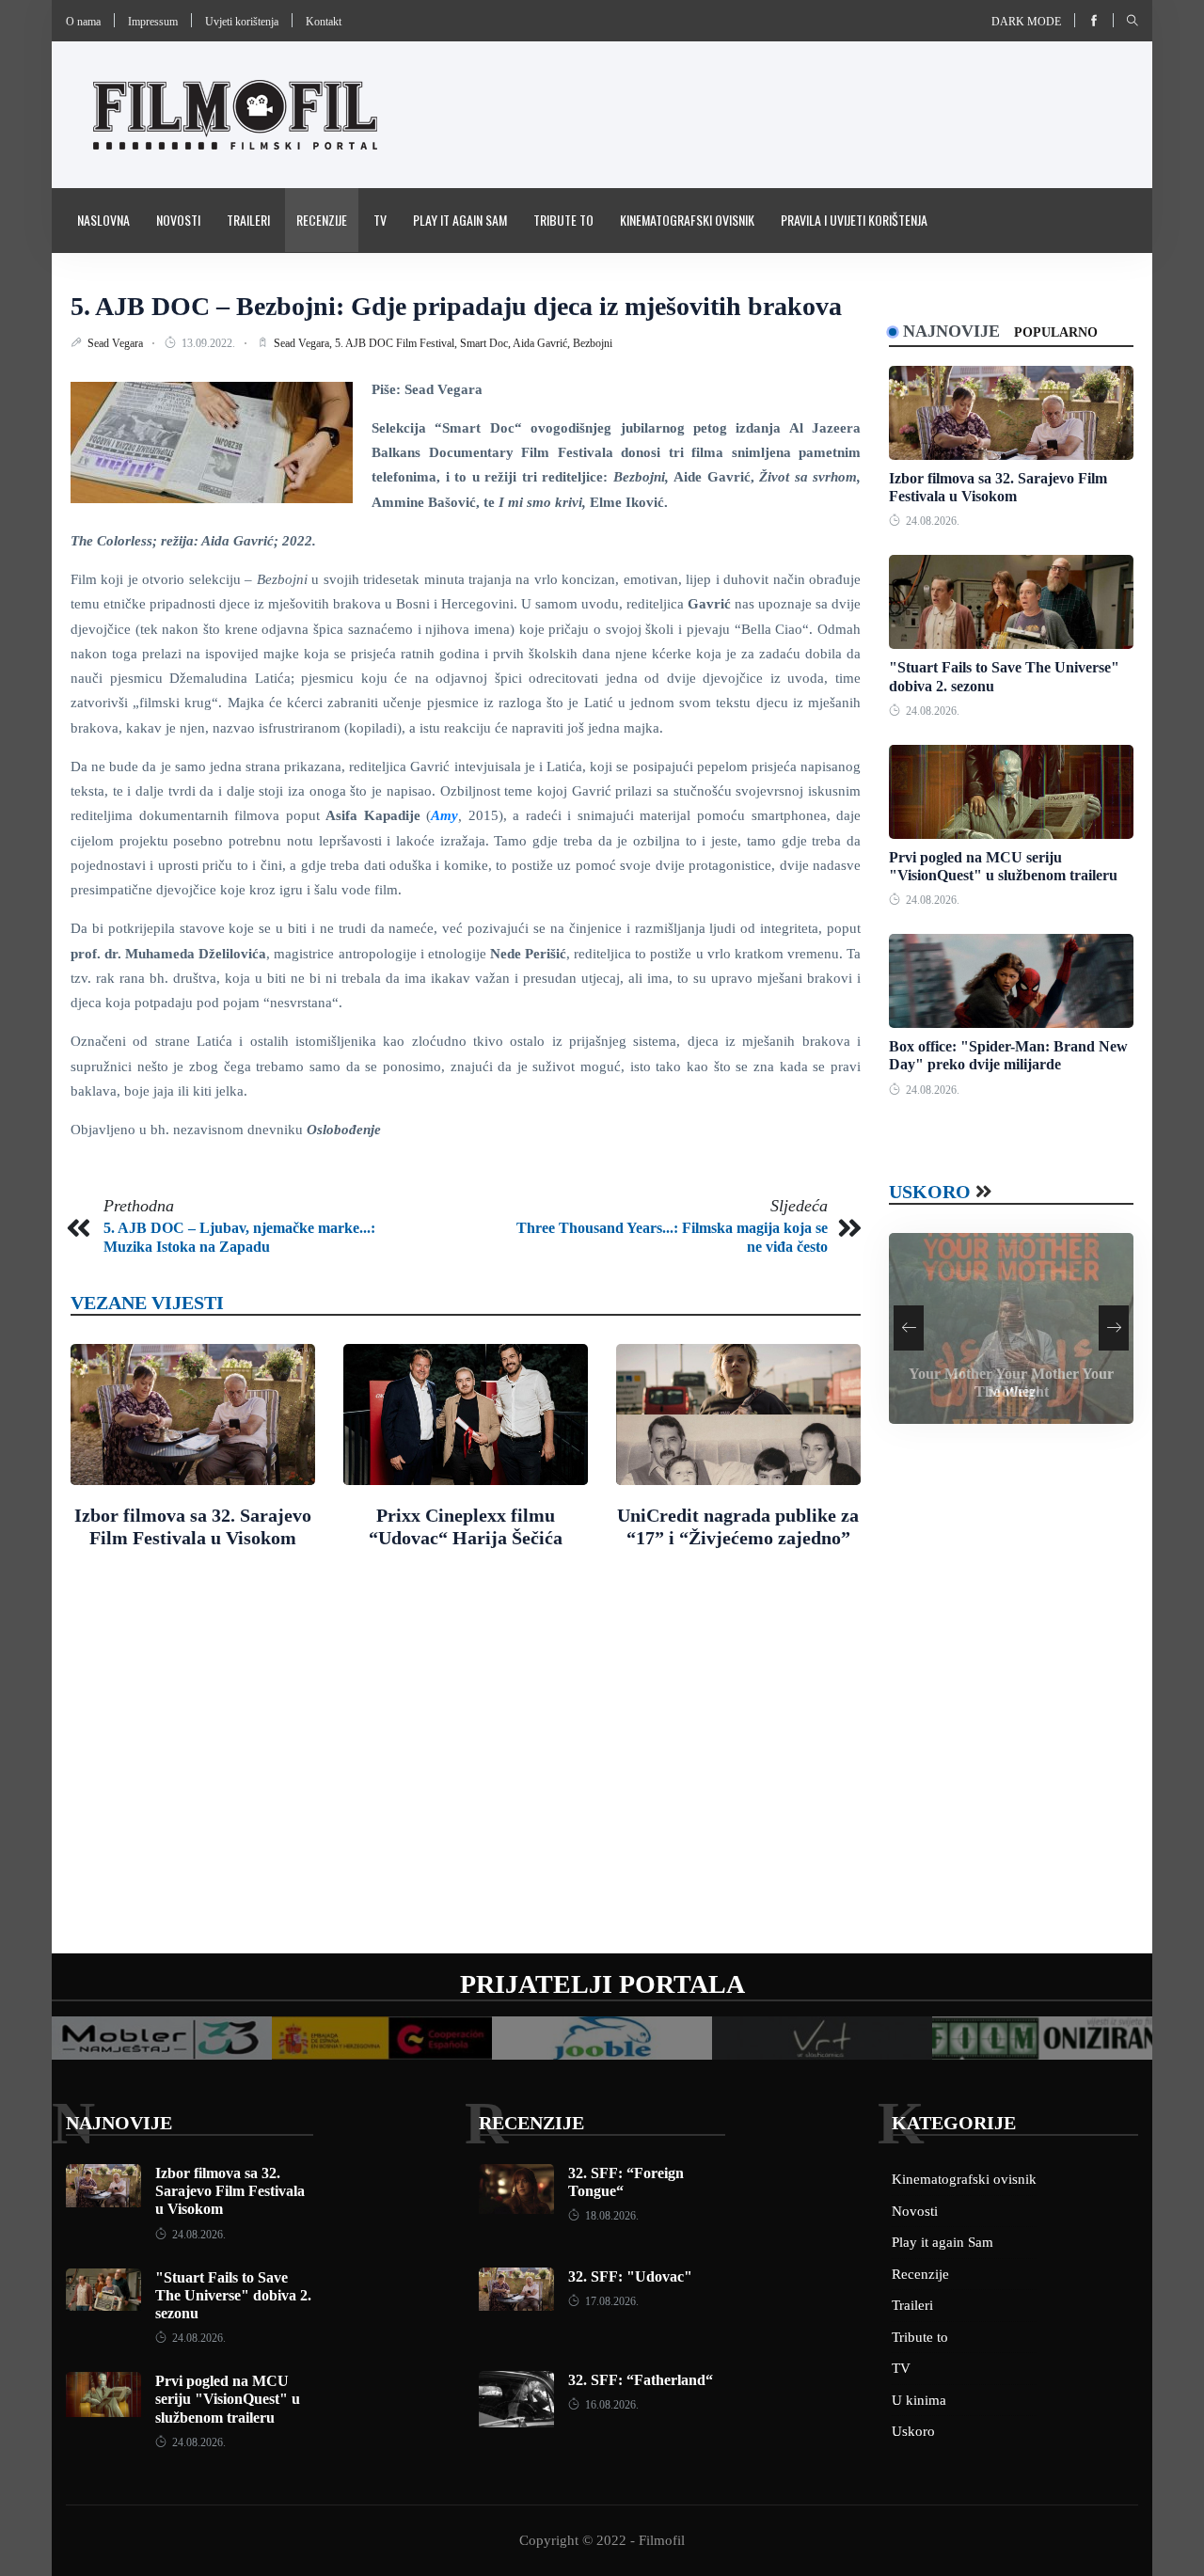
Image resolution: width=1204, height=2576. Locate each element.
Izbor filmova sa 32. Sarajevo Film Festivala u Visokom (230, 2191)
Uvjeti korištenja (242, 22)
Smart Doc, (486, 343)
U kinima (919, 2400)
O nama (83, 22)
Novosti (178, 220)
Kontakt (324, 22)
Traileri (248, 220)
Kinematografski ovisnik (687, 220)
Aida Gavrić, (543, 343)
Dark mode (1026, 22)
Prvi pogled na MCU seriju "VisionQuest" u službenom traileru (228, 2399)
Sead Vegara (117, 343)
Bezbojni (593, 343)
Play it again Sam (460, 220)
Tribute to (563, 220)
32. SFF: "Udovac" (630, 2276)
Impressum (153, 22)
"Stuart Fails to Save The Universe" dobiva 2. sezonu (233, 2295)
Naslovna (103, 220)
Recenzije (322, 220)
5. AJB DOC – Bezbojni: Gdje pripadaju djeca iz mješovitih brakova (456, 306)
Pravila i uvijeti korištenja (854, 220)
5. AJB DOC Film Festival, (397, 343)
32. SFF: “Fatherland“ (641, 2380)
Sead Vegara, (304, 343)
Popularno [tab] (1056, 332)
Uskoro (930, 1192)
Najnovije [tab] (951, 331)
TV (380, 220)
